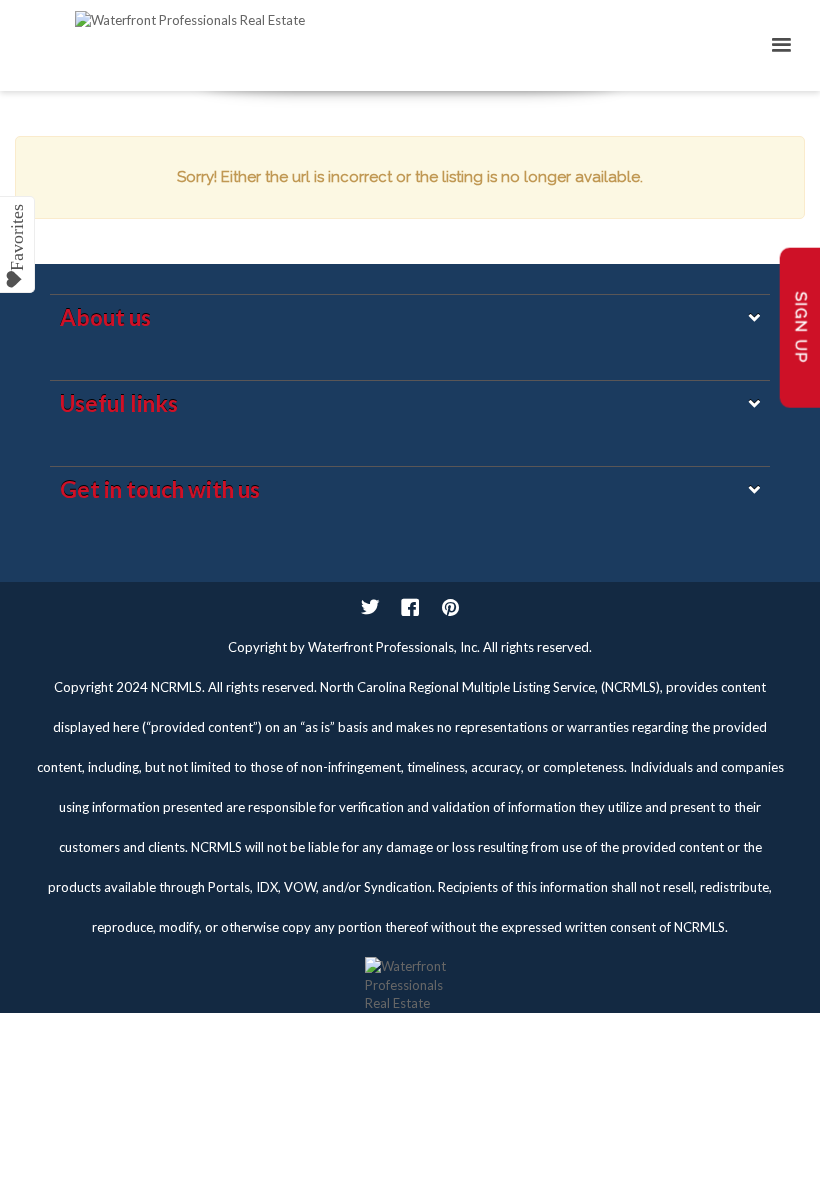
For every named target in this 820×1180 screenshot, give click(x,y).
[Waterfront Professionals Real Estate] (410, 975)
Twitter (370, 607)
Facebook (410, 607)
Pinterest (450, 607)
